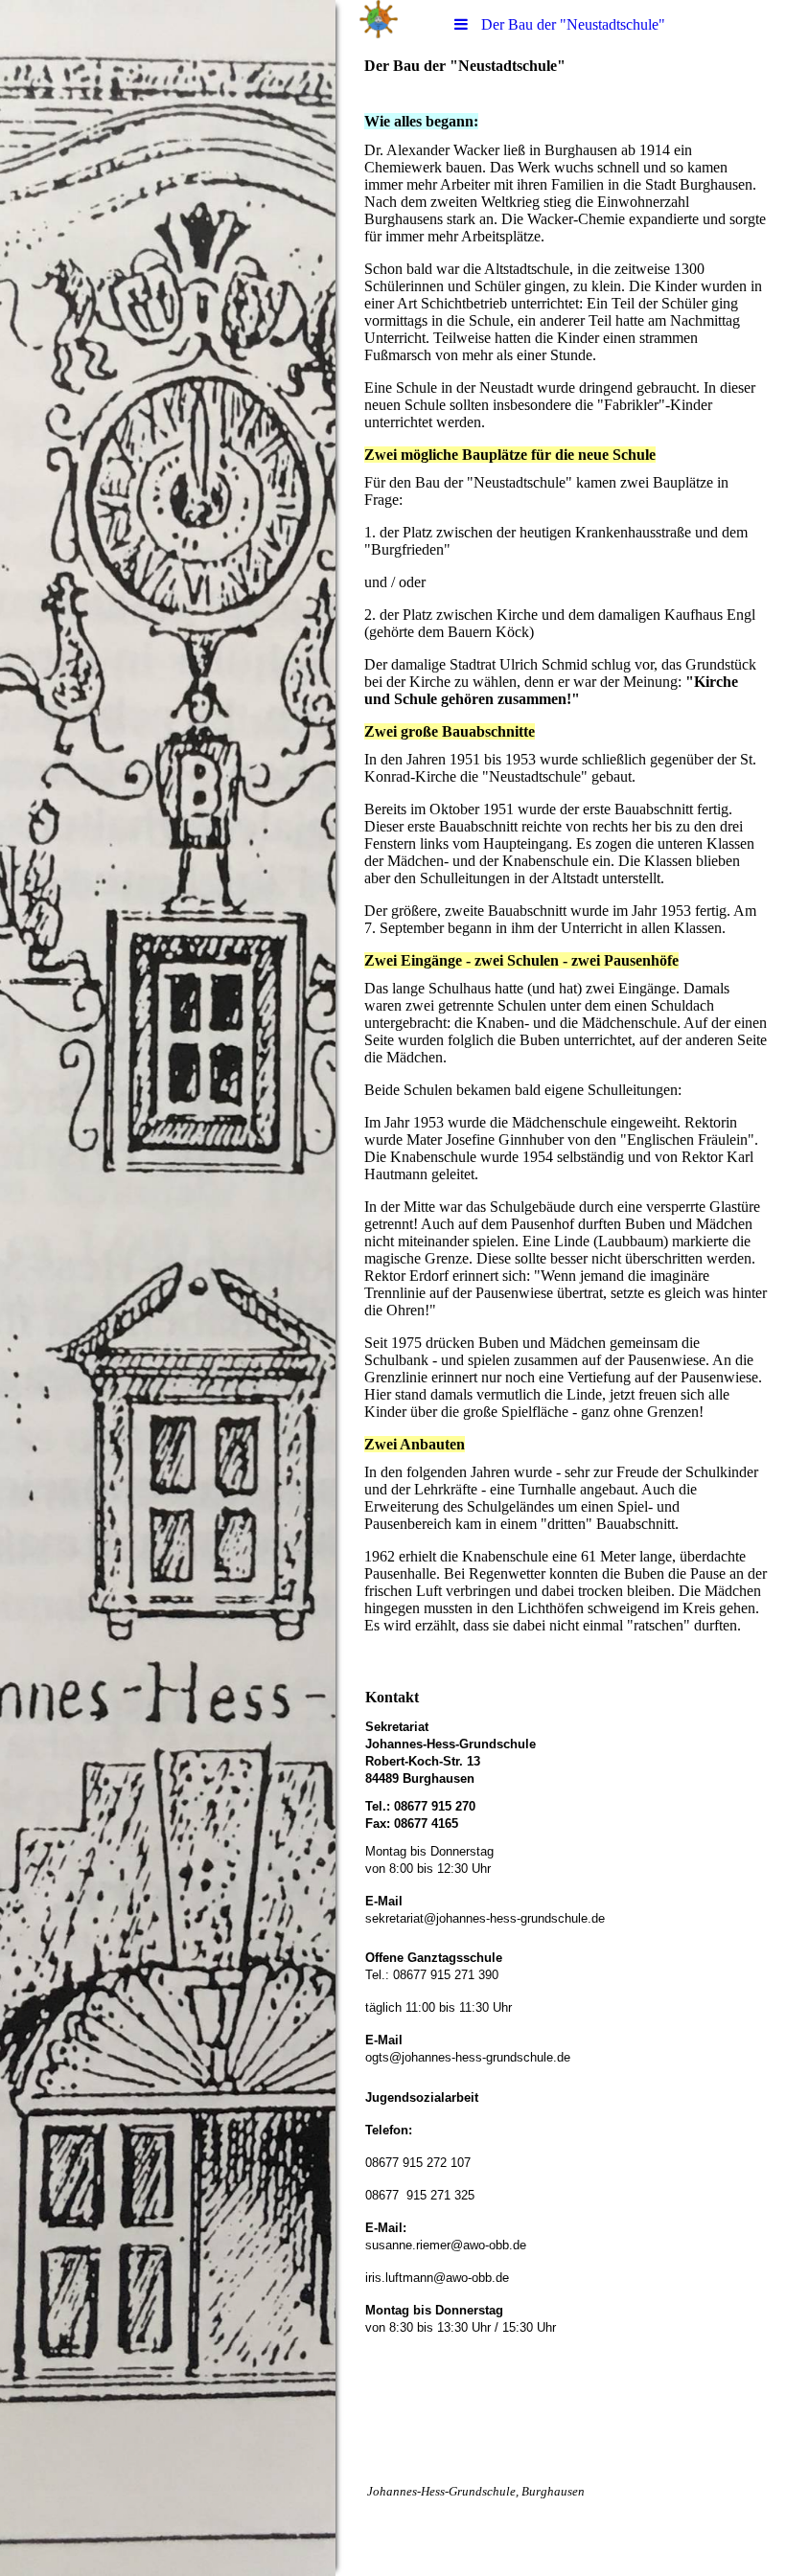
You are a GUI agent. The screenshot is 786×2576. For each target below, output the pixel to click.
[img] (168, 1288)
